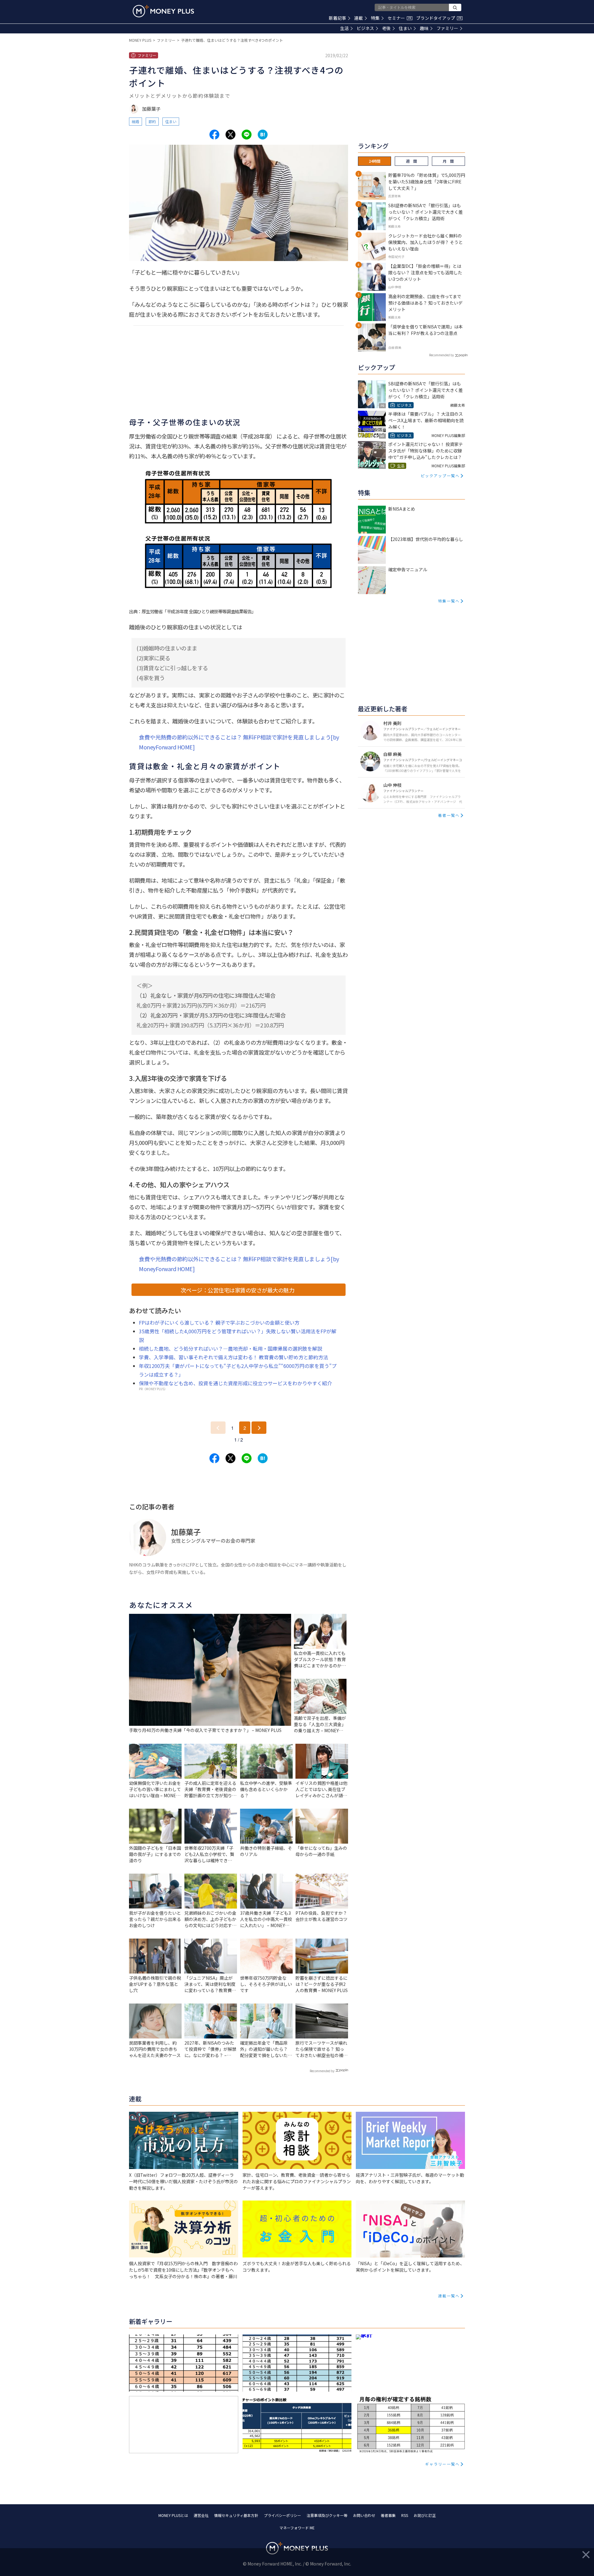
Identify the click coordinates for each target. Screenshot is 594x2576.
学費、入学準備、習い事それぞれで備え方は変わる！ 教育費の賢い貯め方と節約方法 (234, 1357)
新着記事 (338, 18)
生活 (344, 28)
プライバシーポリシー (282, 2515)
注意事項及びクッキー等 (327, 2515)
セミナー (399, 18)
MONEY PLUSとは (173, 2515)
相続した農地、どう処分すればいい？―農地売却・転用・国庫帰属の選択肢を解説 (230, 1348)
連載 (359, 18)
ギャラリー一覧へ (442, 2464)
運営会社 (201, 2515)
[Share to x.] (230, 135)
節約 (152, 121)
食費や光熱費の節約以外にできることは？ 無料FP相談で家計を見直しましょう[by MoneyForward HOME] (239, 742)
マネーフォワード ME (297, 2528)
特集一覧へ (449, 601)
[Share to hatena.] (263, 135)
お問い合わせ (364, 2515)
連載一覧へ (449, 2296)
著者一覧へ (449, 815)
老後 (386, 28)
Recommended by (322, 2071)
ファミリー (447, 28)
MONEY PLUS (140, 40)
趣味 (424, 28)
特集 (375, 18)
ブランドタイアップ (439, 18)
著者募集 (388, 2515)
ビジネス (365, 28)
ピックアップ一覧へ (440, 476)
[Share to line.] (247, 135)
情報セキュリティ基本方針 (236, 2515)
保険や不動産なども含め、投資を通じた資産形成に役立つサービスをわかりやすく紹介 (235, 1383)
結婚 (136, 121)
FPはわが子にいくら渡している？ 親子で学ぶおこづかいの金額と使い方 (219, 1322)
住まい (405, 28)
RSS (405, 2515)
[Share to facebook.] (214, 135)
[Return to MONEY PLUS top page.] (163, 11)
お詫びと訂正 (425, 2515)
